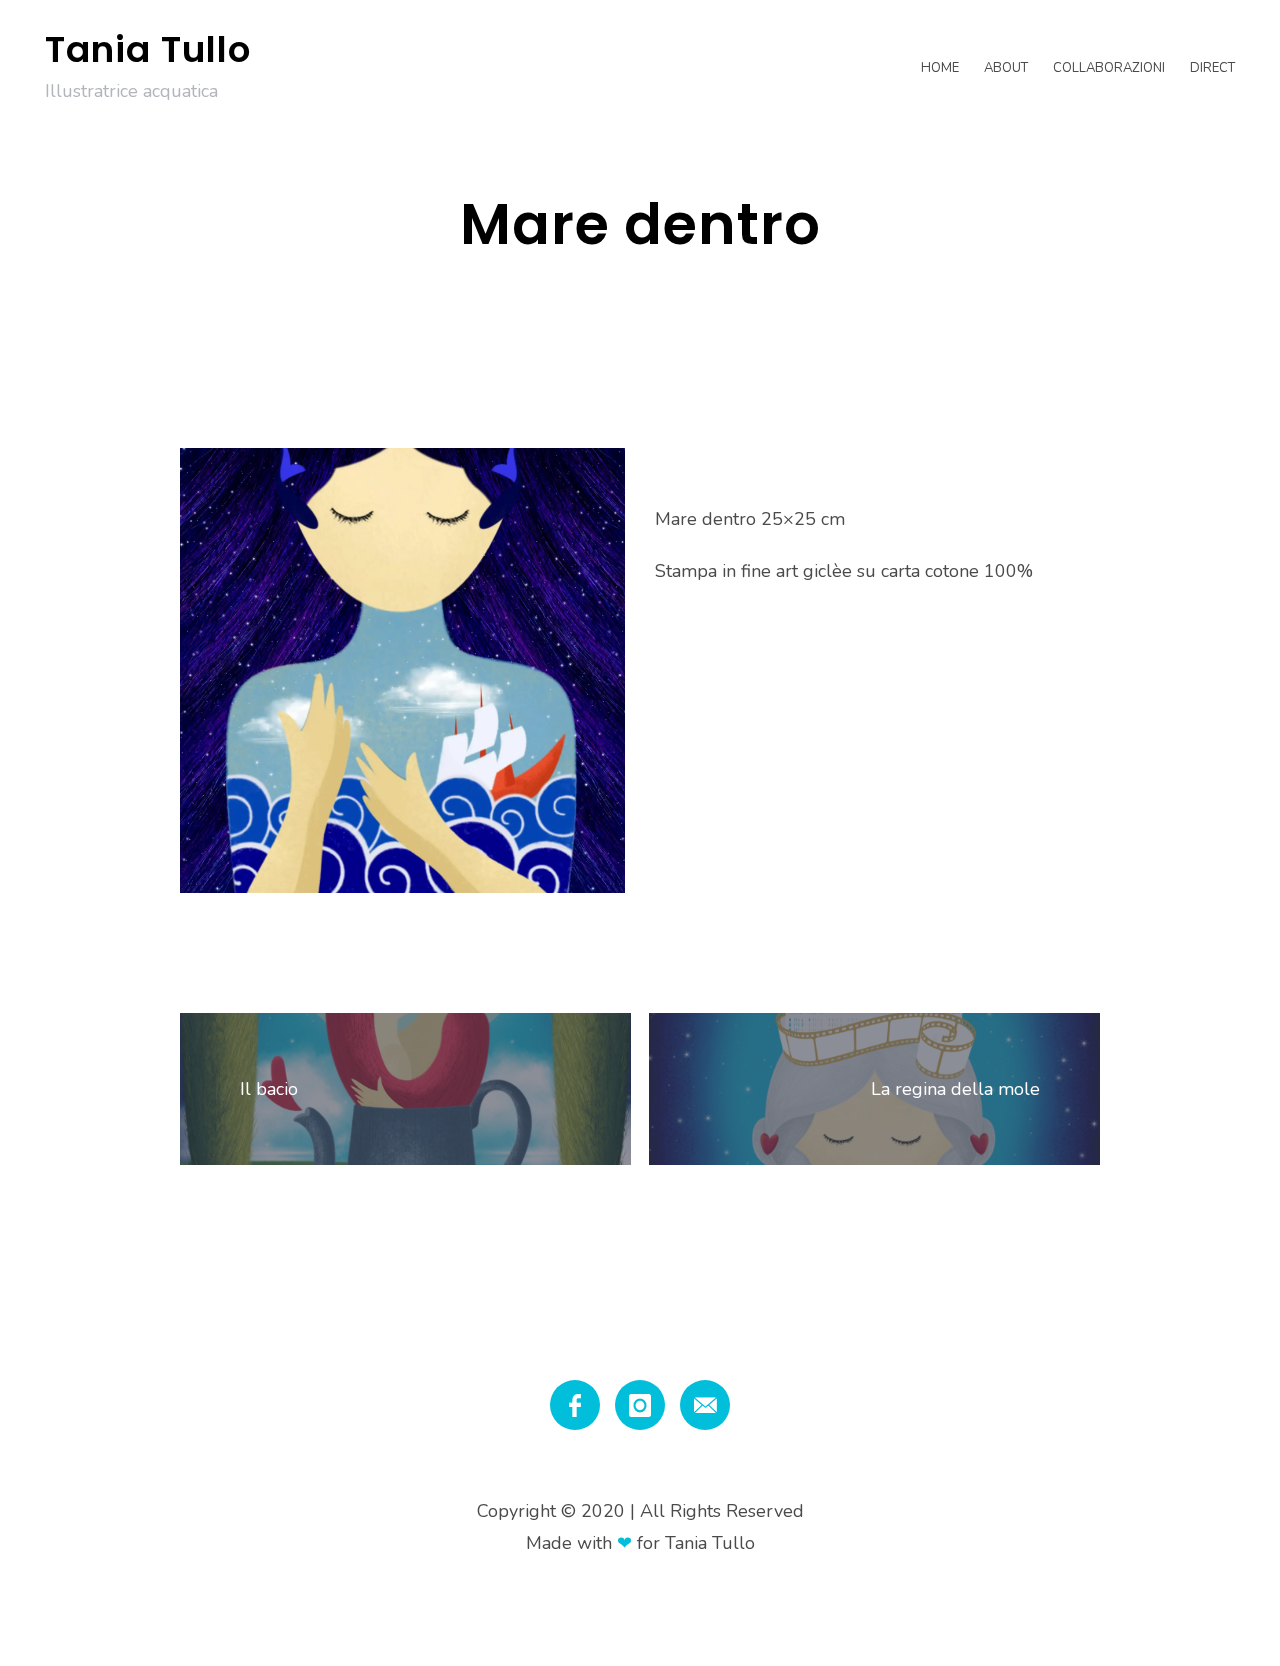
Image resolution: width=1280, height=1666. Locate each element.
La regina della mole (955, 1089)
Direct (1212, 68)
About (1006, 68)
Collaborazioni (1109, 68)
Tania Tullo (148, 49)
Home (940, 68)
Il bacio (269, 1089)
